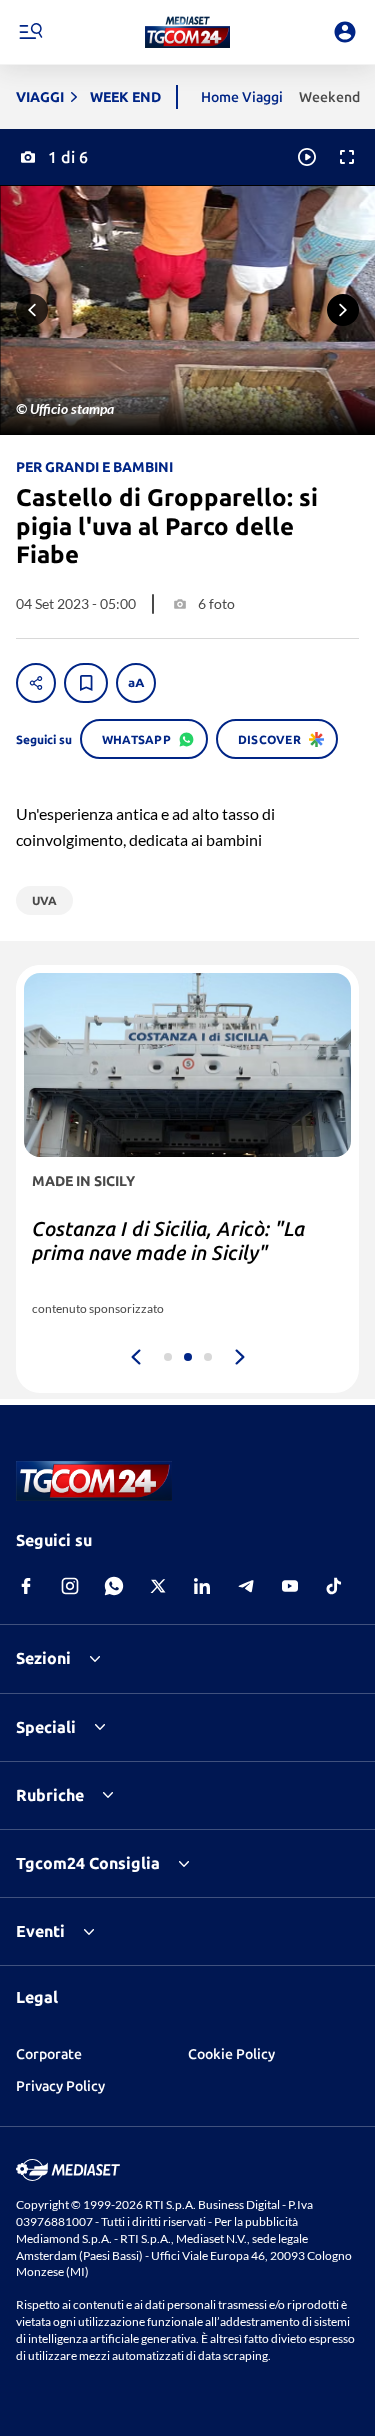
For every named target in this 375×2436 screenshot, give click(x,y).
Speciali (46, 1727)
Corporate (49, 2054)
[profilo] (345, 32)
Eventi (40, 1931)
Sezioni (43, 1658)
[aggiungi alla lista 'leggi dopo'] (86, 683)
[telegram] (246, 1586)
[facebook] (26, 1586)
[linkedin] (202, 1586)
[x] (158, 1586)
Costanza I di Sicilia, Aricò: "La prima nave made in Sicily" (168, 1240)
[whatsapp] (114, 1586)
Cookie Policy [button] (231, 2054)
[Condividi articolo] (36, 683)
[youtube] (290, 1586)
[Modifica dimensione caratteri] (136, 683)
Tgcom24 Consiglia (88, 1863)
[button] (187, 32)
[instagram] (70, 1586)
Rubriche (50, 1795)
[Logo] (187, 32)
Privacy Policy (60, 2086)
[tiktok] (334, 1586)
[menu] (30, 32)
